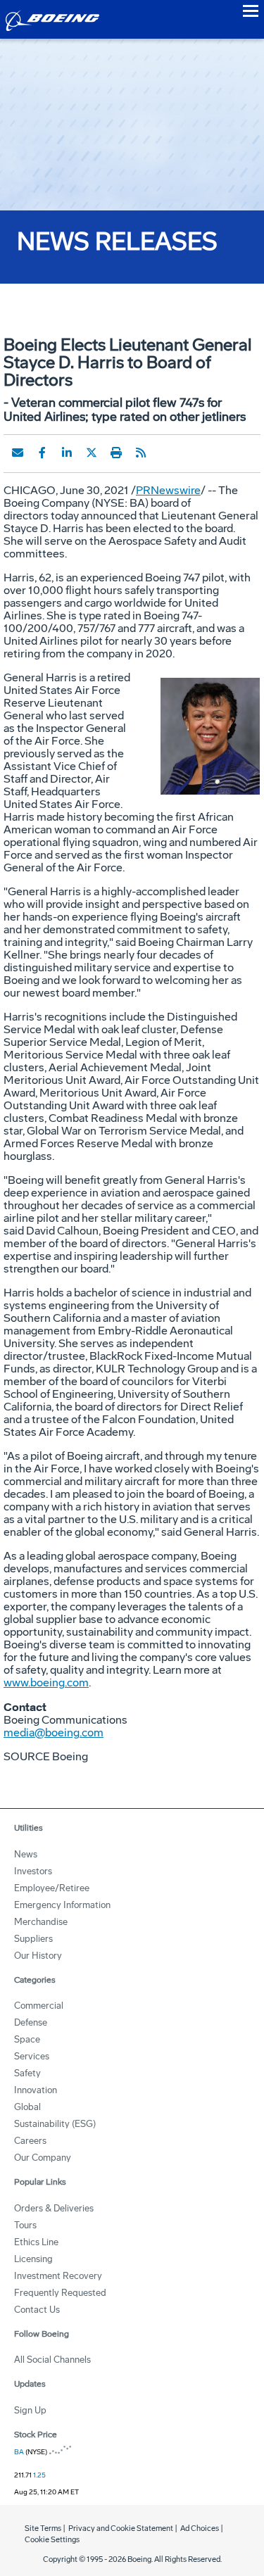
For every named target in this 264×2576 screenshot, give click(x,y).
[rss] (141, 453)
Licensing (33, 2259)
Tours (25, 2225)
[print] (116, 453)
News (26, 1854)
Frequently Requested (60, 2293)
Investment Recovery (58, 2276)
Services (32, 2056)
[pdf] (165, 453)
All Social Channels (52, 2360)
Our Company (43, 2158)
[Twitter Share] (92, 453)
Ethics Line (36, 2242)
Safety (27, 2073)
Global (27, 2107)
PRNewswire (168, 490)
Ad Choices (200, 2528)
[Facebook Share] (42, 453)
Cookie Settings (52, 2540)
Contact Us (37, 2310)
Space (27, 2039)
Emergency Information (62, 1905)
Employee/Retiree (52, 1888)
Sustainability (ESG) (55, 2124)
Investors (33, 1871)
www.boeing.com (46, 1682)
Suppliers (33, 1939)
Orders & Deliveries (54, 2208)
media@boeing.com (54, 1732)
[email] (18, 453)
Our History (38, 1956)
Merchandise (41, 1922)
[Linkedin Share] (67, 453)
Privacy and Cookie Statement (121, 2528)
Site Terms (43, 2528)
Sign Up (30, 2410)
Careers (30, 2141)
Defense (31, 2022)
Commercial (39, 2006)
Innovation (36, 2090)
